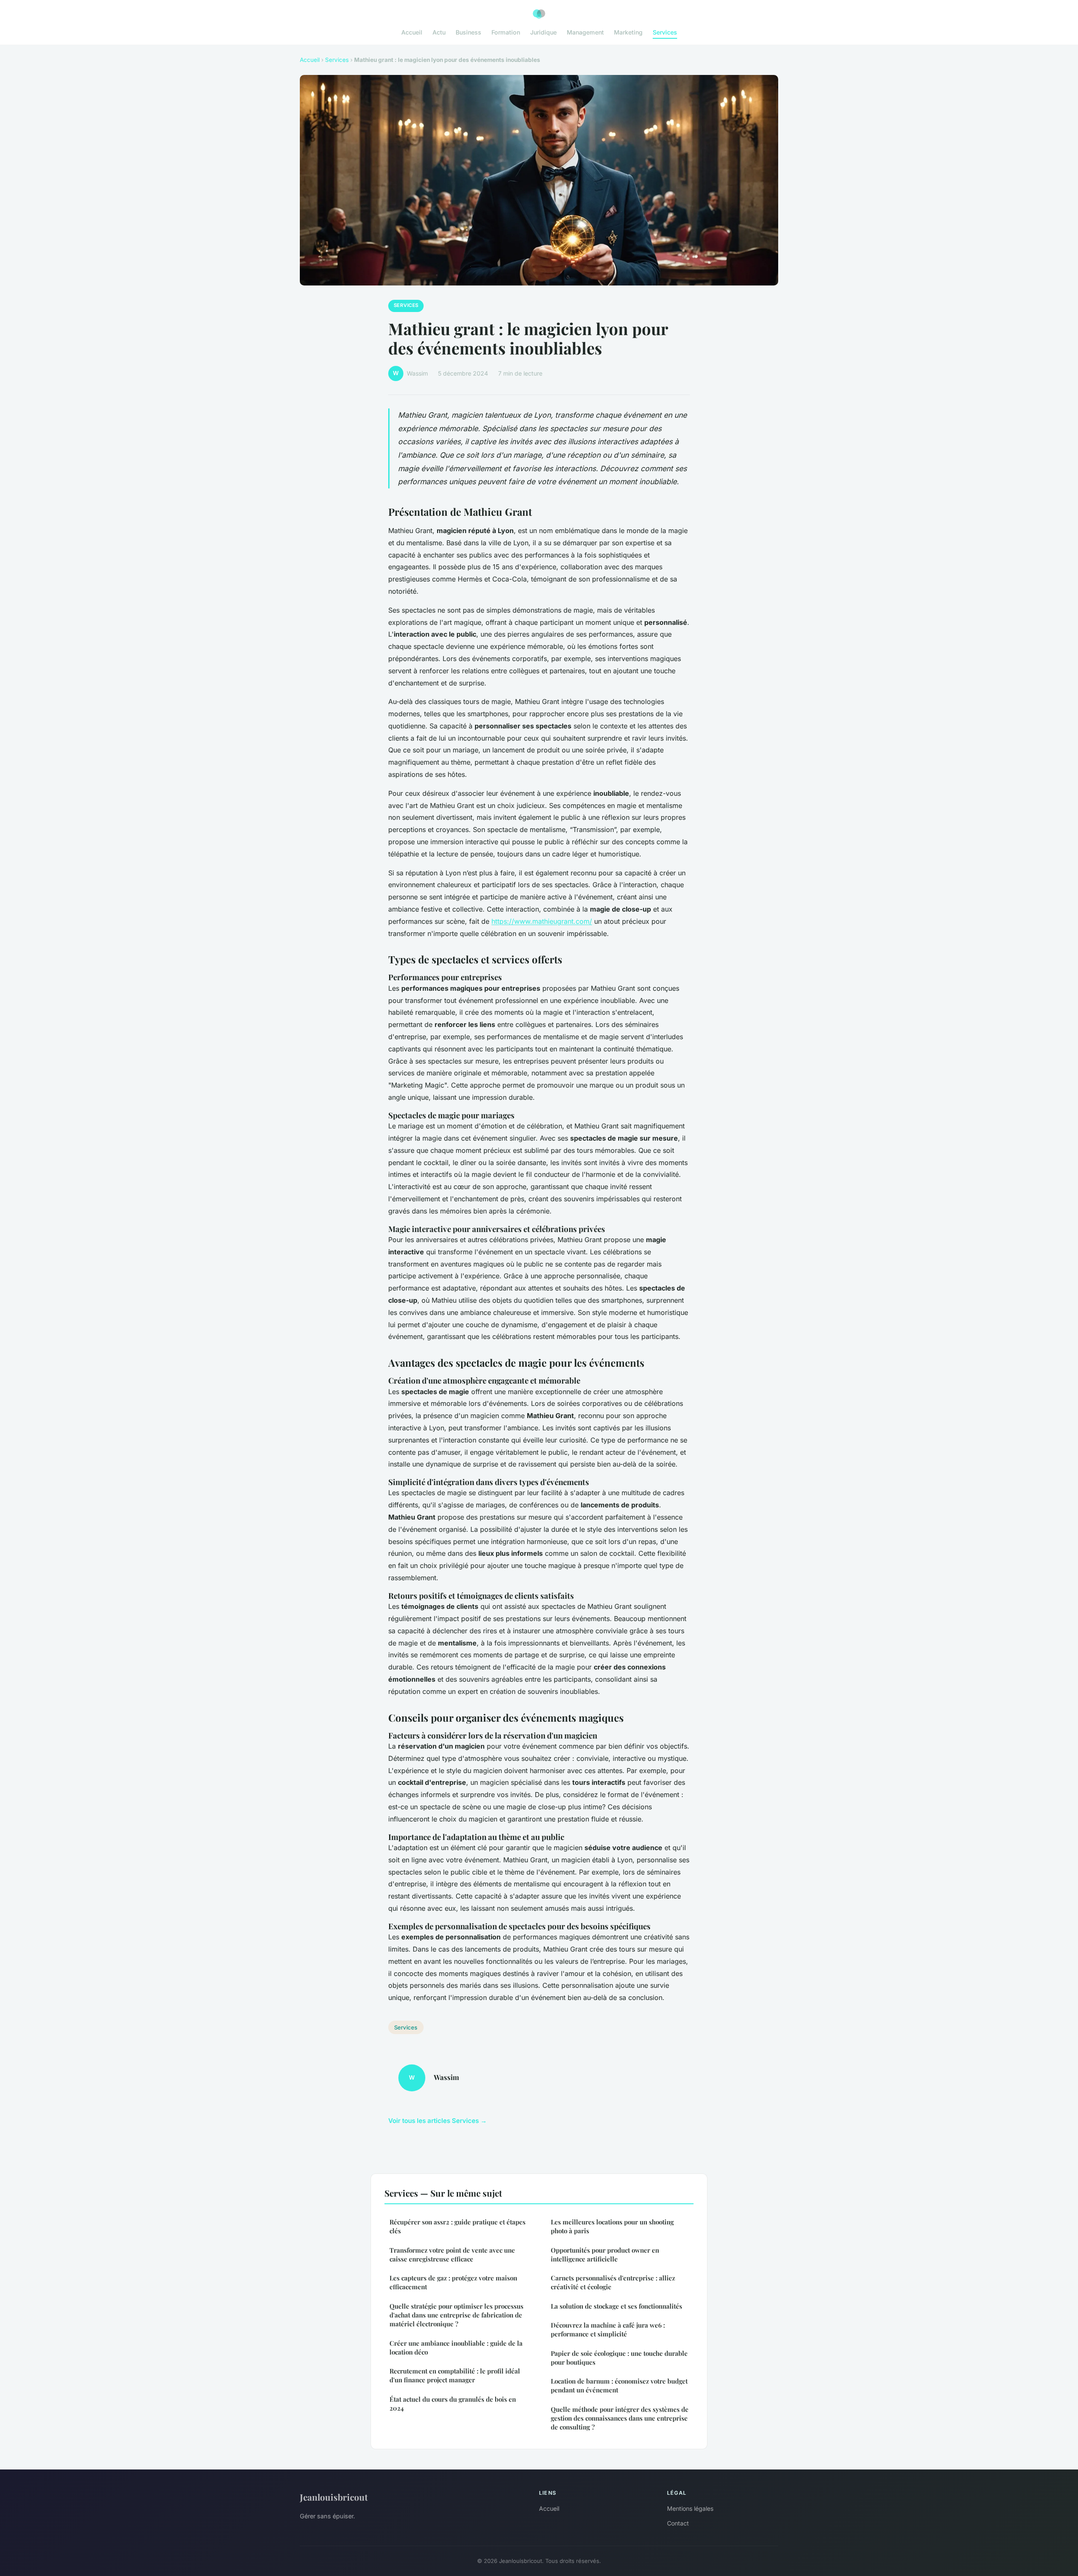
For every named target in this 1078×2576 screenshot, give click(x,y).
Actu (439, 32)
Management (585, 32)
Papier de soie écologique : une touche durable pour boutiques (619, 2358)
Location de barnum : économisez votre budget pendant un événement (619, 2385)
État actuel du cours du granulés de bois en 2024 (453, 2404)
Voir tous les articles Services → (438, 2121)
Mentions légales (690, 2508)
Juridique (543, 32)
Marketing (628, 32)
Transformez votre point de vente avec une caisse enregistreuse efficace (452, 2255)
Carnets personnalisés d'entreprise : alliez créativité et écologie (613, 2282)
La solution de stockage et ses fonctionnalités (616, 2306)
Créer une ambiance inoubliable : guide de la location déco (456, 2348)
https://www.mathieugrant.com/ (542, 921)
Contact (678, 2523)
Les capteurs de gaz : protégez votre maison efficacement (453, 2282)
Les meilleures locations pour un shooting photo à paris (612, 2226)
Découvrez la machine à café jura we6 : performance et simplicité (608, 2329)
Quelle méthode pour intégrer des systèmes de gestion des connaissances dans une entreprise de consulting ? (620, 2418)
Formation (506, 32)
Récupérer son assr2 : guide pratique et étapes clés (458, 2226)
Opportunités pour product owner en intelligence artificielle (605, 2255)
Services (665, 32)
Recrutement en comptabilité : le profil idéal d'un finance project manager (455, 2375)
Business (468, 32)
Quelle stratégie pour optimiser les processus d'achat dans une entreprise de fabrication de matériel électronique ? (456, 2315)
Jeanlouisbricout (334, 2497)
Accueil (412, 32)
